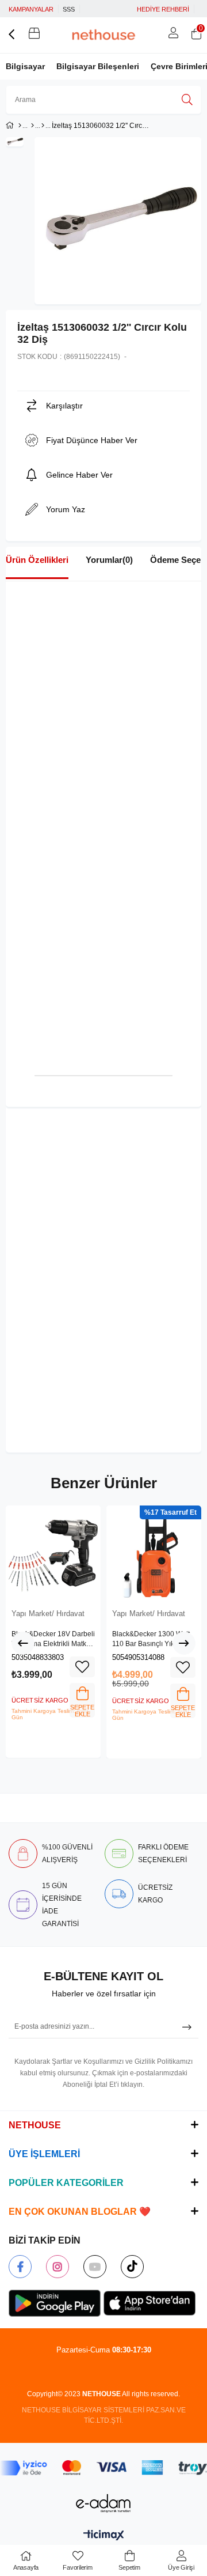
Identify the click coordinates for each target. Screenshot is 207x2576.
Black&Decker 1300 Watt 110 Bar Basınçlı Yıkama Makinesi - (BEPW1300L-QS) (152, 1640)
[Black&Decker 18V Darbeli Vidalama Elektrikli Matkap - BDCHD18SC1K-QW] (53, 1553)
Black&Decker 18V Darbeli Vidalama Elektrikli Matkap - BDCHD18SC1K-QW (53, 1640)
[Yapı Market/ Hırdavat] (43, 126)
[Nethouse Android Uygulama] (55, 2303)
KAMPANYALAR (31, 9)
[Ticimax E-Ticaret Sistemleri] (104, 2536)
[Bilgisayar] (32, 126)
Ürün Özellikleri (37, 560)
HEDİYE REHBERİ (163, 9)
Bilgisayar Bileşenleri (98, 66)
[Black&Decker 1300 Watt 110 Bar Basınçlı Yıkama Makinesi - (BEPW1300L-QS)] (154, 1553)
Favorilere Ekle (82, 1667)
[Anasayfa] (20, 126)
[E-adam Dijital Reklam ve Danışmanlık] (103, 2503)
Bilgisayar (25, 66)
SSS (69, 9)
